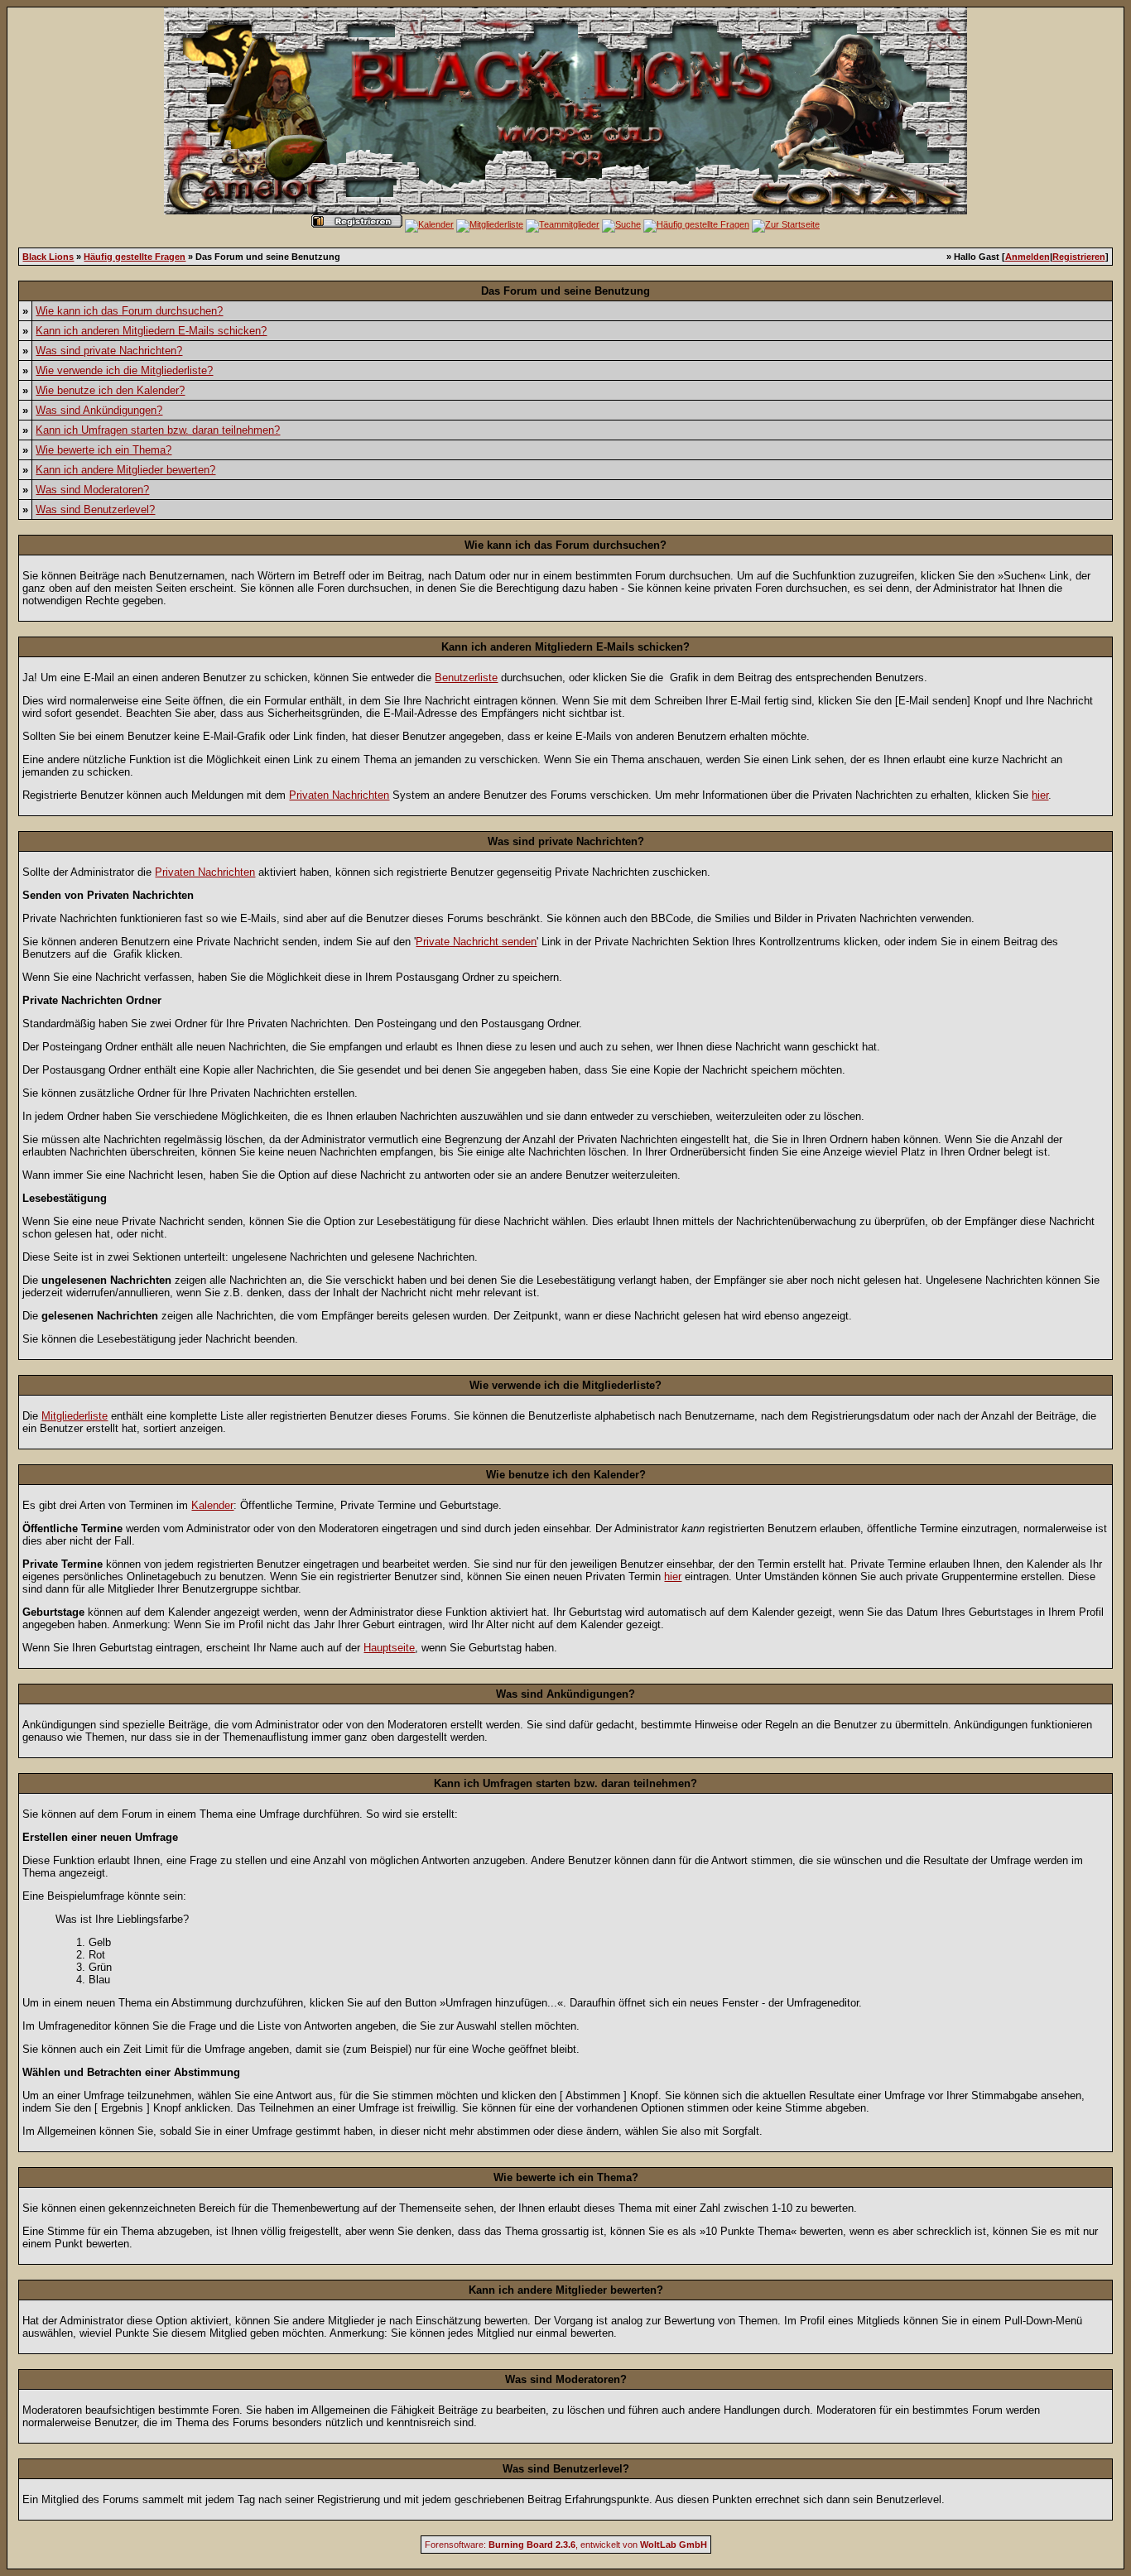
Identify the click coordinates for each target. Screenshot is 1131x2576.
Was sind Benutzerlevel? (95, 509)
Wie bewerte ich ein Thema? (103, 450)
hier (1040, 795)
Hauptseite (389, 1648)
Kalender (212, 1505)
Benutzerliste (466, 678)
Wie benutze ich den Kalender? (110, 390)
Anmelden (1028, 257)
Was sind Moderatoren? (92, 490)
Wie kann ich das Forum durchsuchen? (129, 311)
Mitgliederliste (75, 1416)
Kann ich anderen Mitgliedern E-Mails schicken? (151, 331)
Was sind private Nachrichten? (109, 351)
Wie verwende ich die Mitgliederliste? (124, 370)
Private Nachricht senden (476, 942)
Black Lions (48, 257)
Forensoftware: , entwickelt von (566, 2545)
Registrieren (1079, 257)
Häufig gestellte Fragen (135, 257)
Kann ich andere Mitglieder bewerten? (125, 470)
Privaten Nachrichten (339, 795)
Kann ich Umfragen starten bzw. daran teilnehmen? (158, 430)
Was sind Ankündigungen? (99, 410)
